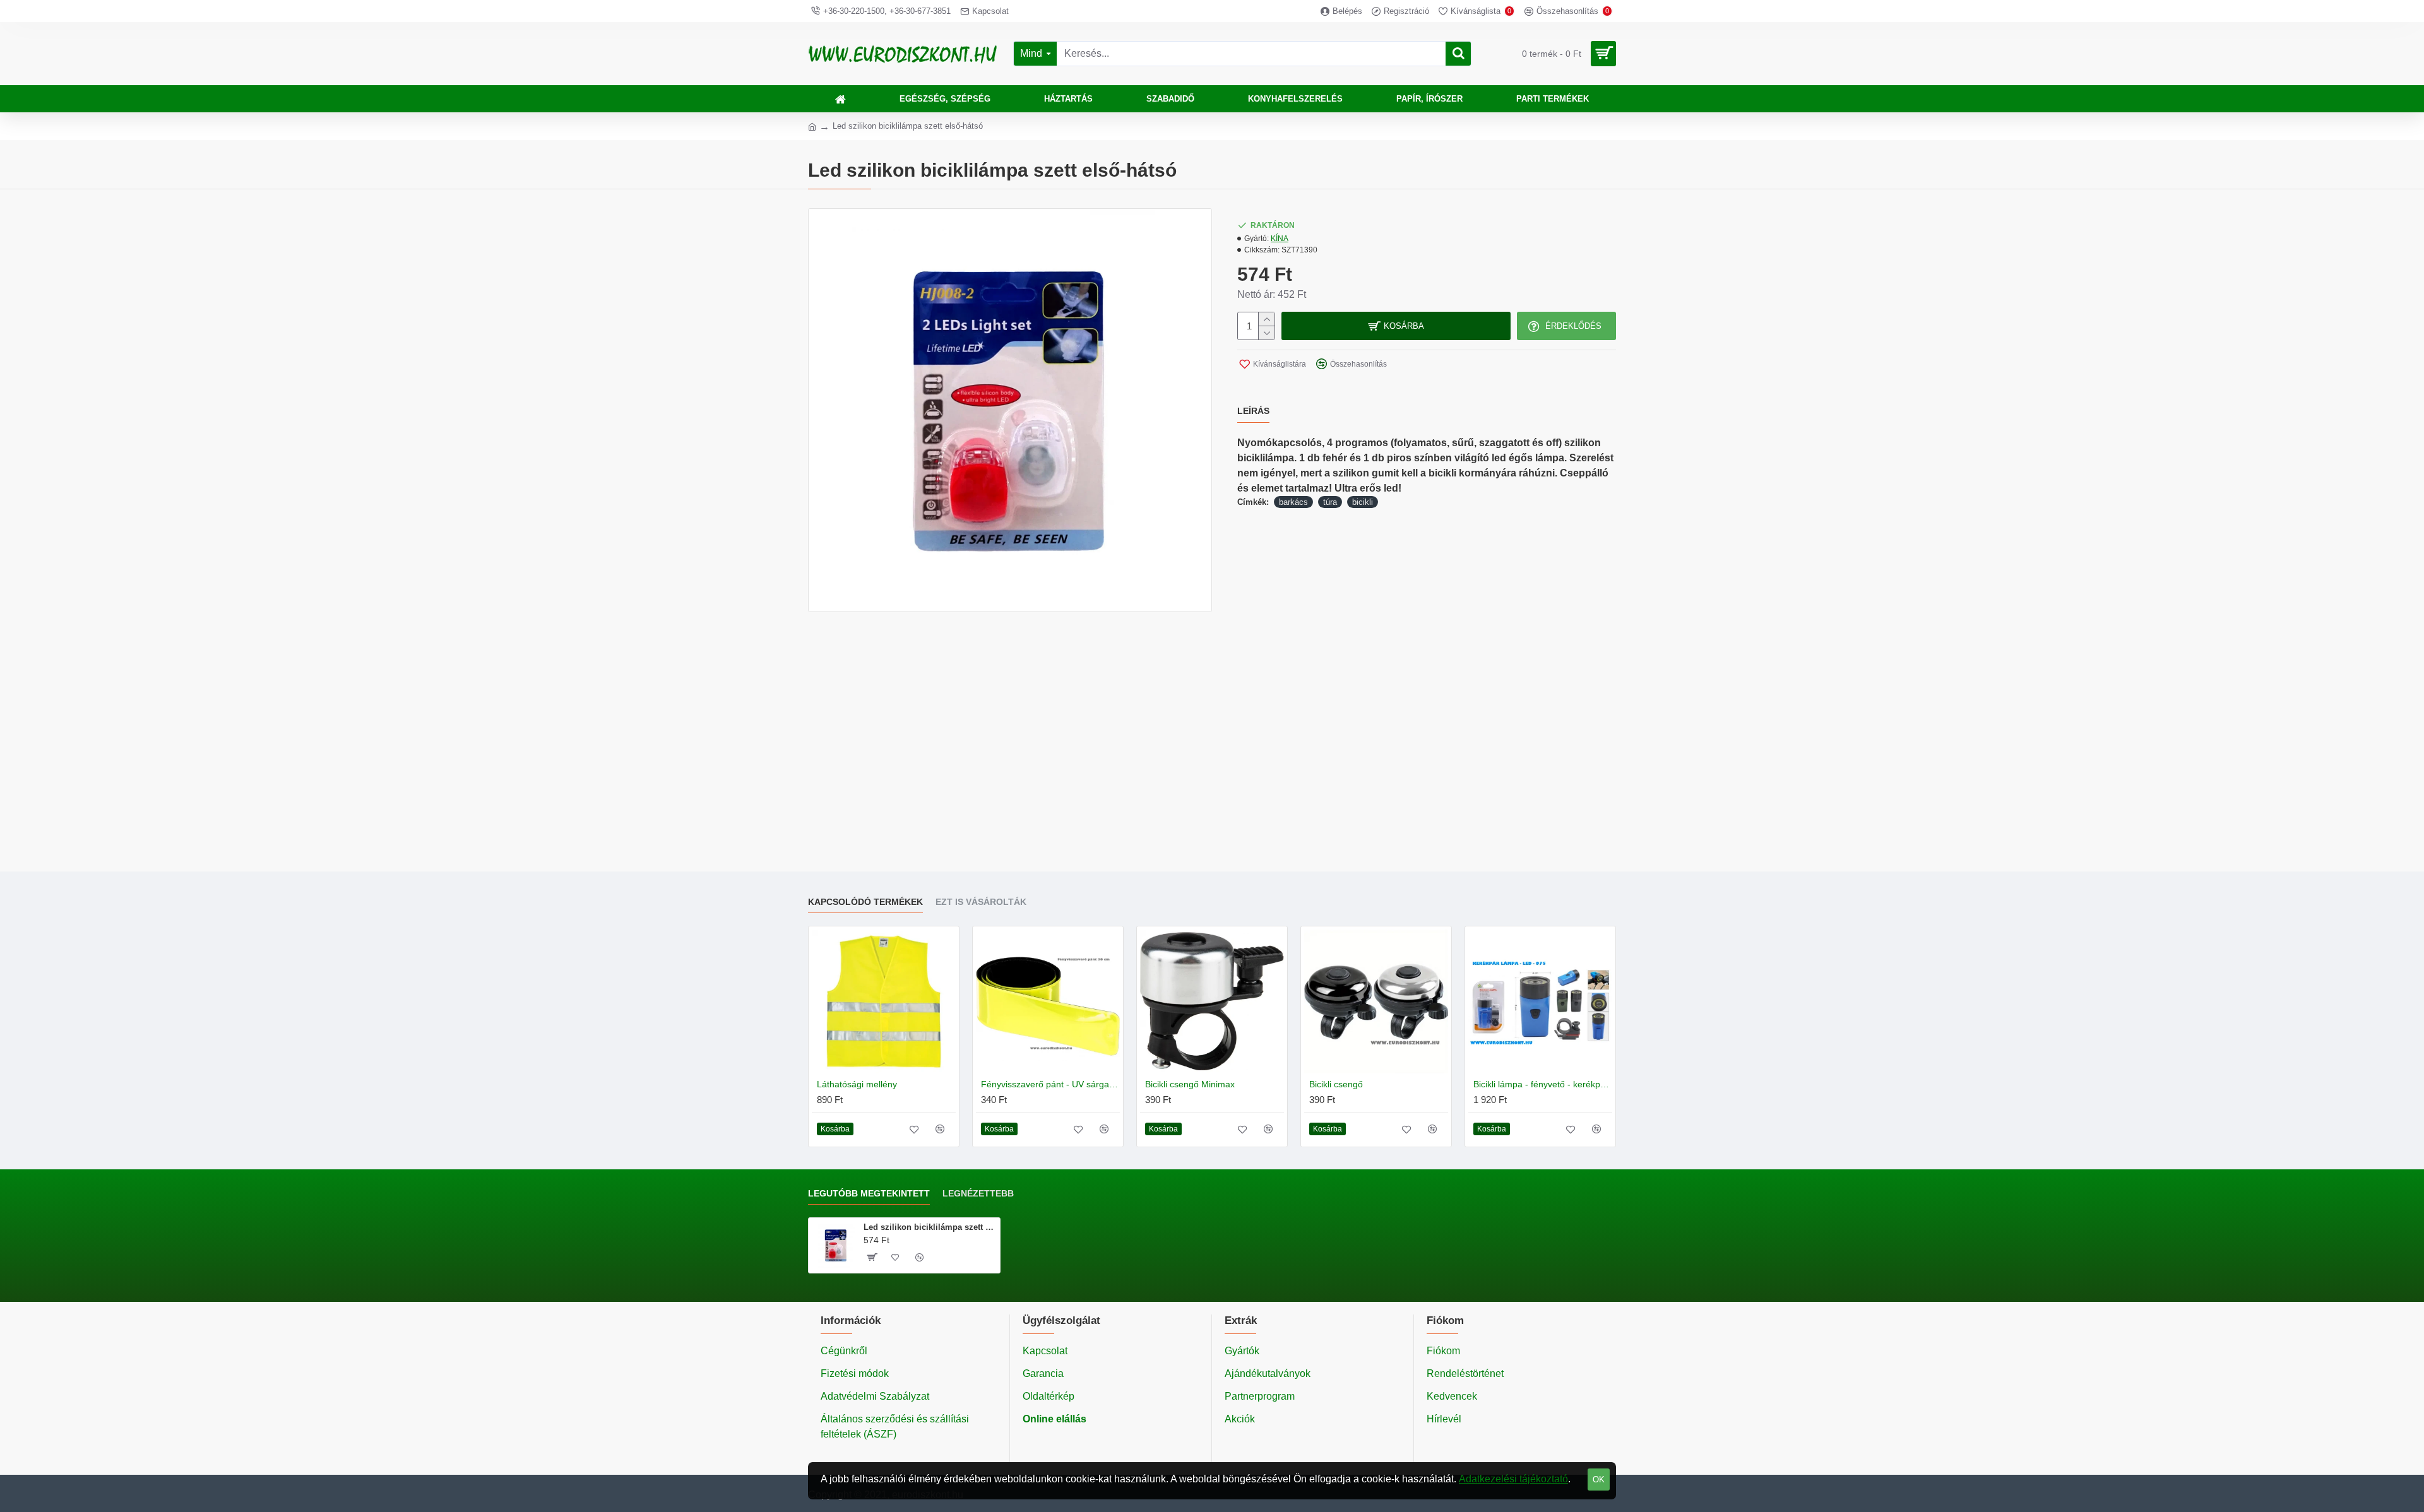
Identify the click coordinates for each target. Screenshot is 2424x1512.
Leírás (1253, 411)
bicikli (1363, 502)
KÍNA (1280, 239)
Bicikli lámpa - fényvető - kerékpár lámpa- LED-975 (1543, 1084)
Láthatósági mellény (857, 1084)
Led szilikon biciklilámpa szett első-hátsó (930, 1227)
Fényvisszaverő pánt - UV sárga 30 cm (1050, 1084)
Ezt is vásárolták (981, 902)
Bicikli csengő (1336, 1084)
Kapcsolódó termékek (865, 902)
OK (1599, 1480)
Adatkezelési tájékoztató (1513, 1479)
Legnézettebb (978, 1193)
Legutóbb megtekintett (869, 1193)
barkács (1293, 502)
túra (1330, 502)
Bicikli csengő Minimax (1190, 1084)
